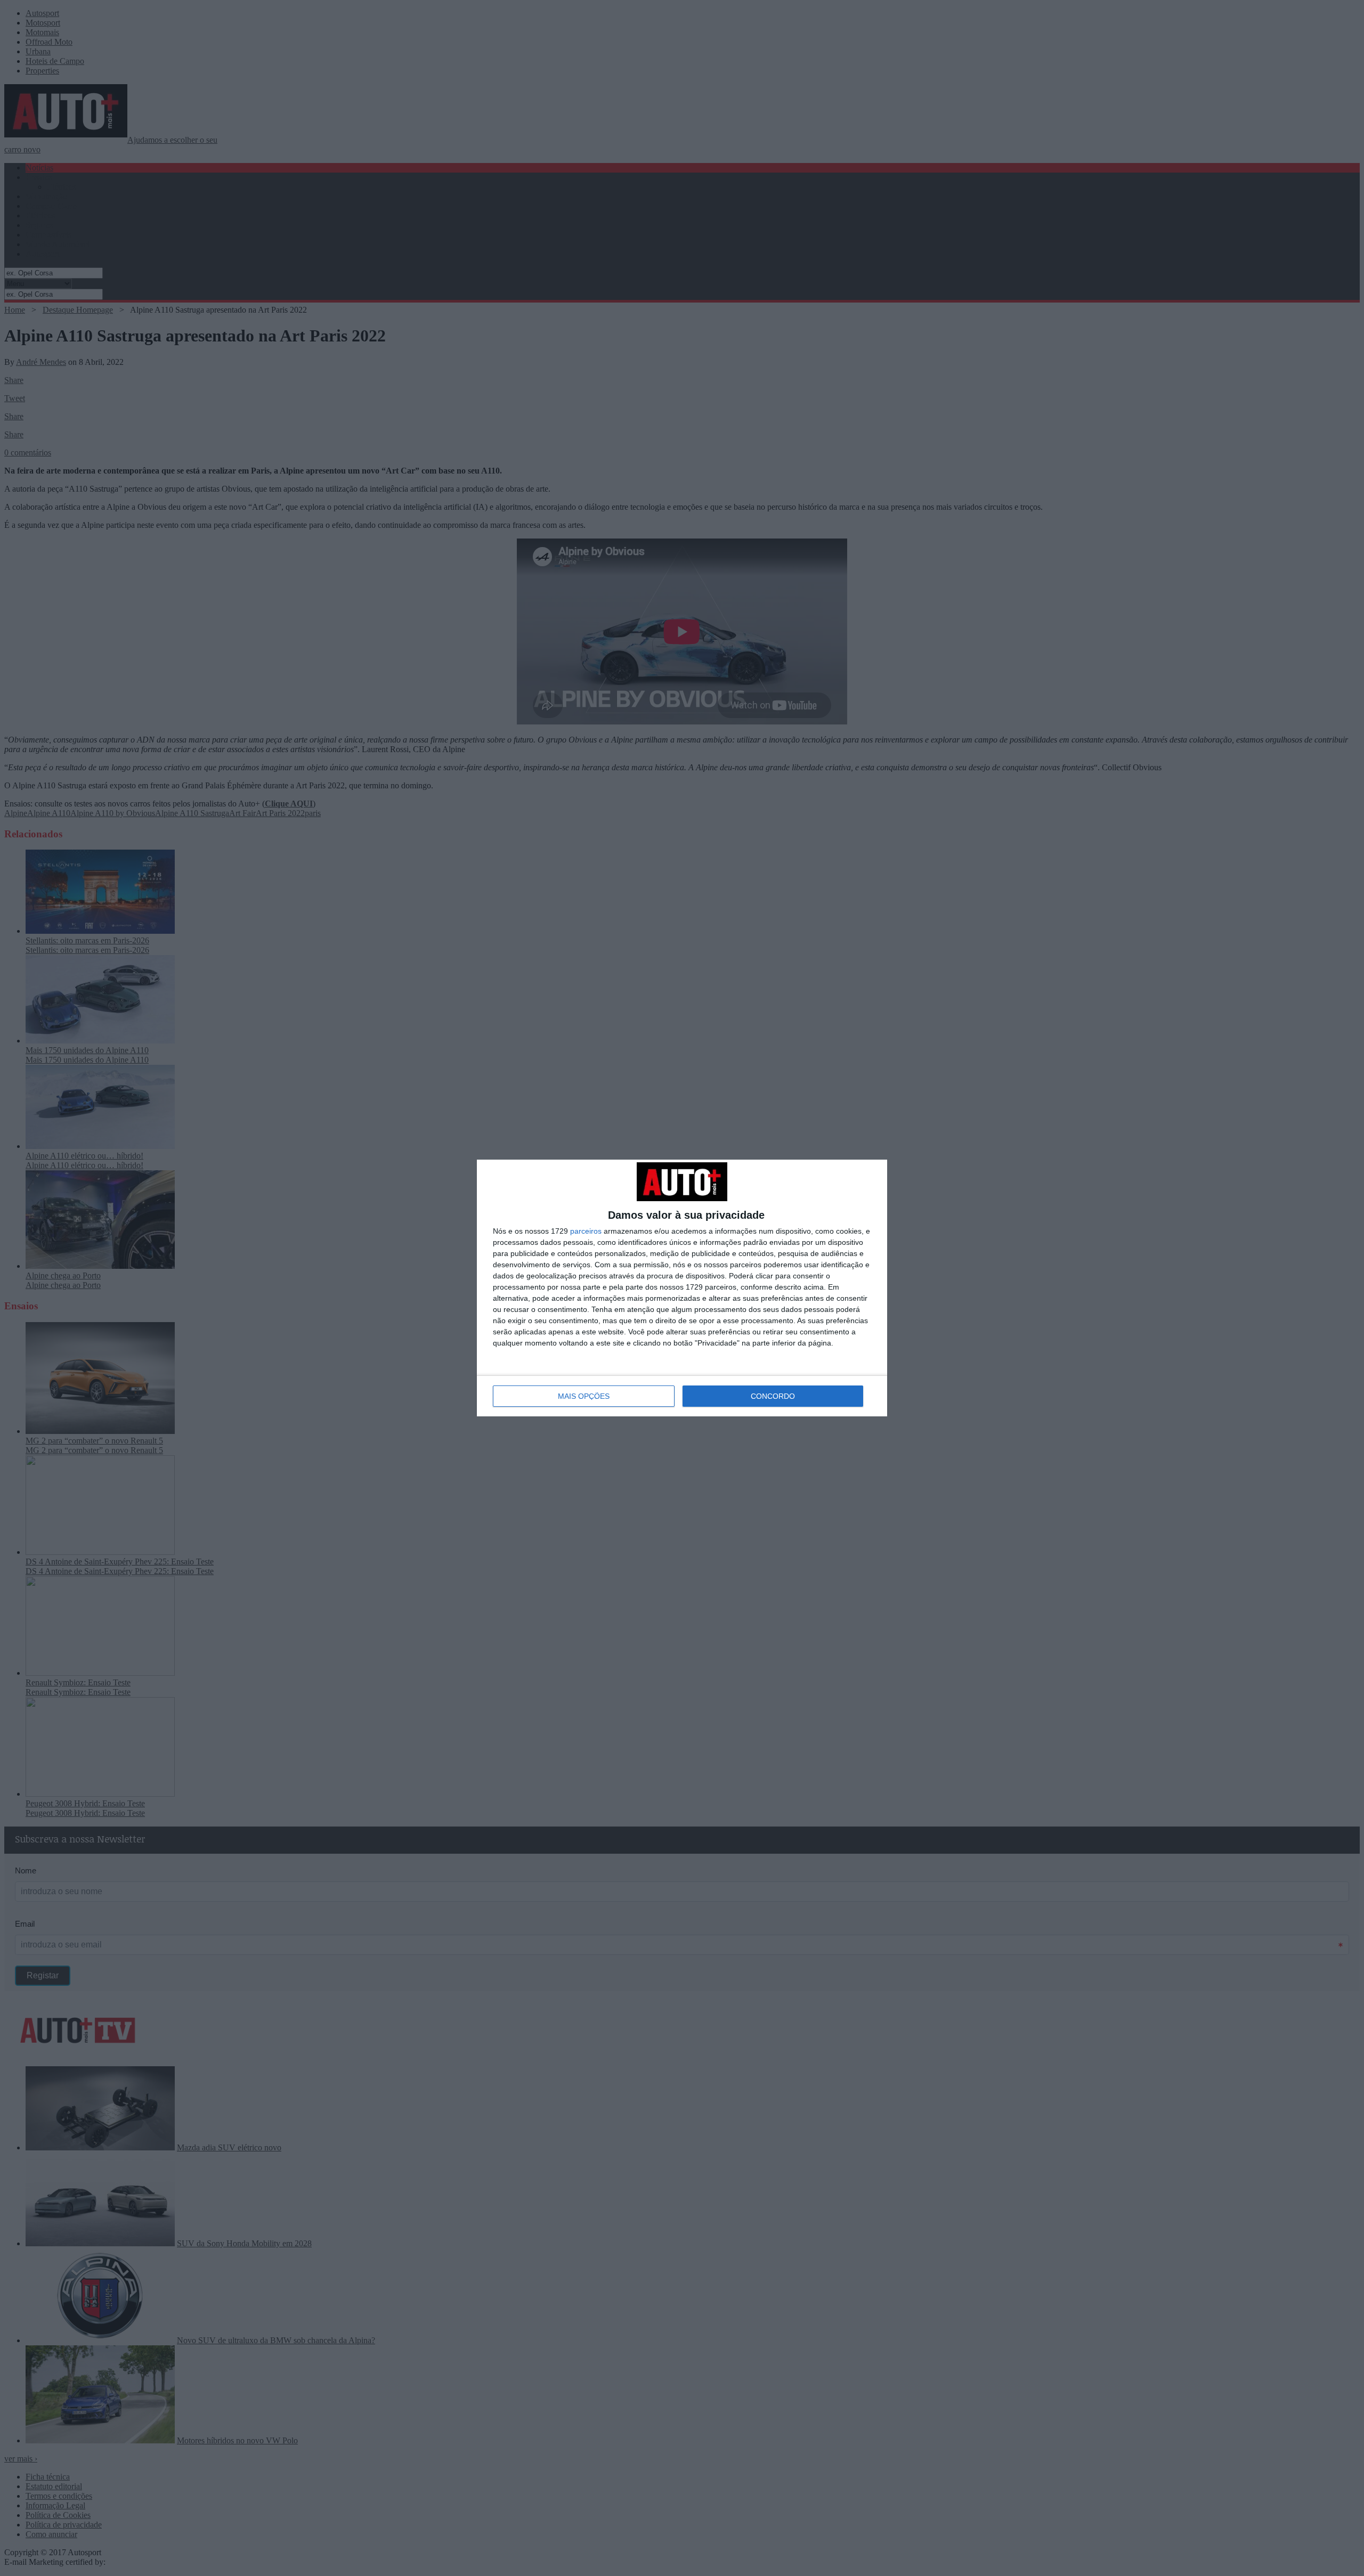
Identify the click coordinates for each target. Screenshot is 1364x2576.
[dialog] (682, 1288)
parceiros (586, 1231)
